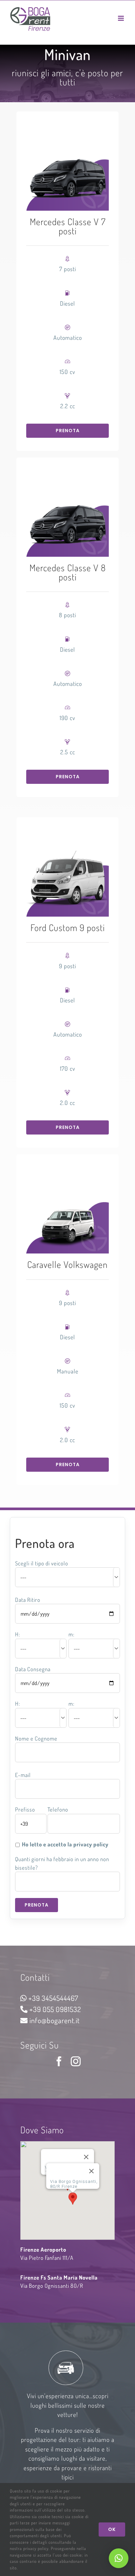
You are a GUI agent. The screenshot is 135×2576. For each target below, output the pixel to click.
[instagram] (76, 2061)
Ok (112, 2529)
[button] (73, 2199)
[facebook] (59, 2061)
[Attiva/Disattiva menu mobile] (122, 18)
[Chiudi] (86, 2157)
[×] (119, 2558)
